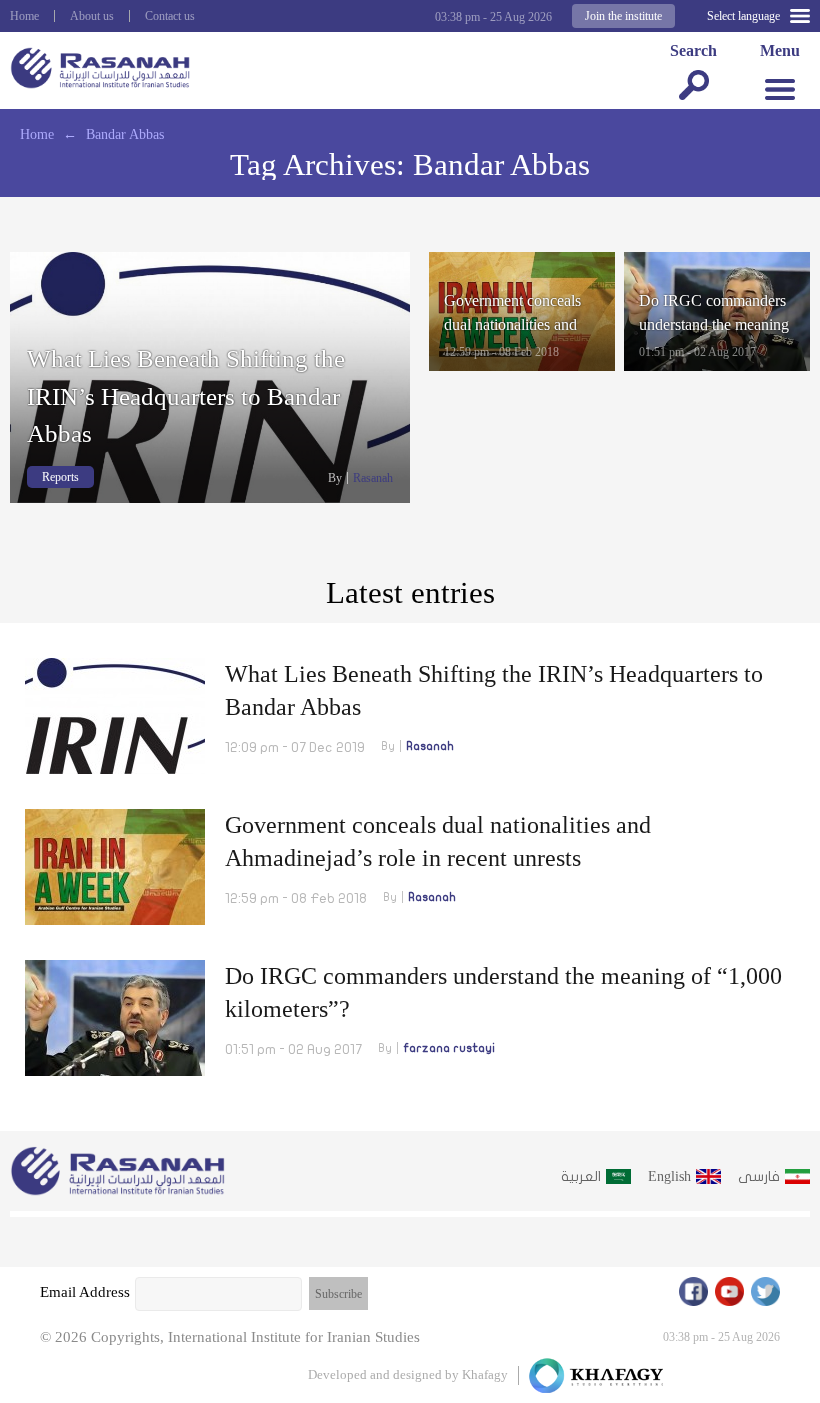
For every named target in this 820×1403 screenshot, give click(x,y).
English (669, 1176)
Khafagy (485, 1374)
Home (24, 16)
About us (92, 16)
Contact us (170, 16)
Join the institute (623, 16)
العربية (581, 1176)
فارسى (759, 1176)
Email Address (85, 1292)
